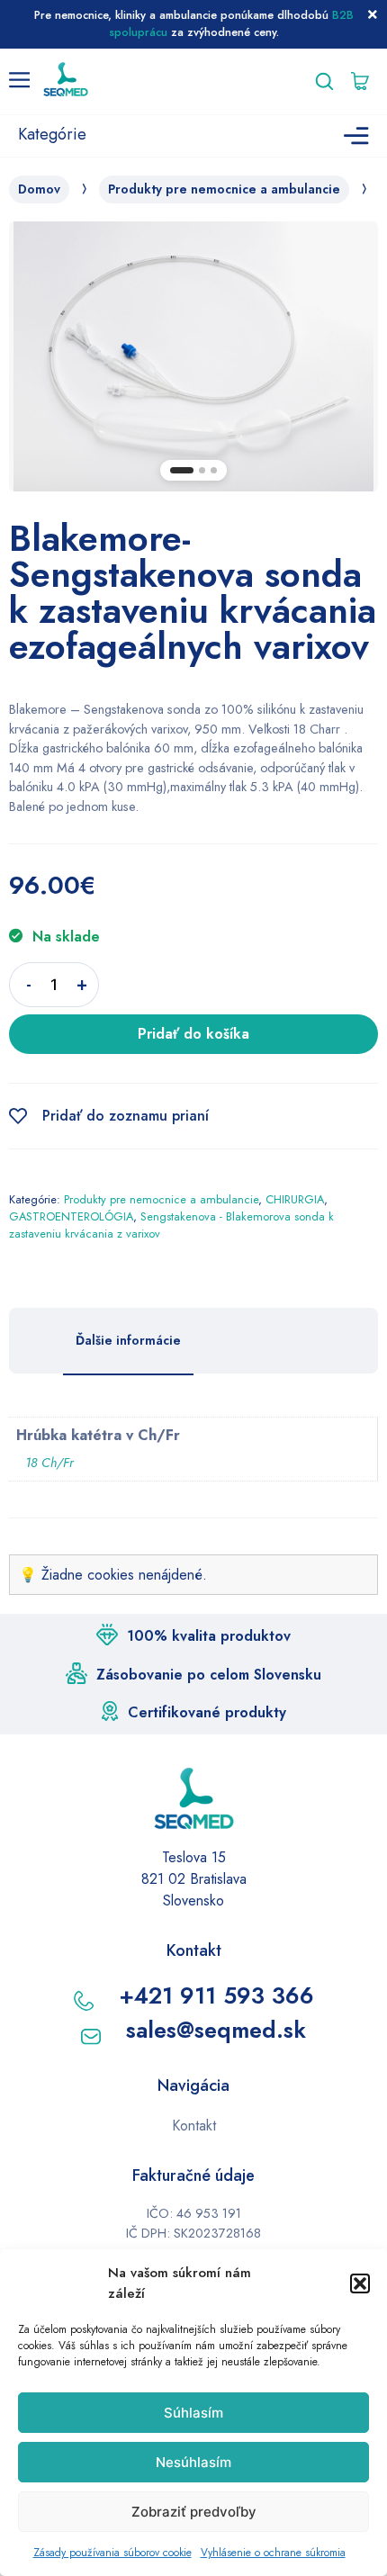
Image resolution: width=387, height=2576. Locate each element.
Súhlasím (193, 2413)
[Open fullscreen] (354, 468)
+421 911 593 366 (216, 1995)
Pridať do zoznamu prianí (126, 1116)
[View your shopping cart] (364, 81)
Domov (39, 189)
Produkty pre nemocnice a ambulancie (224, 189)
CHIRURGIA (295, 1199)
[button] (360, 2283)
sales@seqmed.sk (216, 2030)
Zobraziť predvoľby (194, 2512)
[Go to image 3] (214, 470)
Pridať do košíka (193, 1034)
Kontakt (194, 2126)
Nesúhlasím (193, 2462)
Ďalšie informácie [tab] (128, 1340)
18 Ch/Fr (49, 1463)
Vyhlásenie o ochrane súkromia (273, 2553)
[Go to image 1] (182, 470)
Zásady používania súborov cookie (112, 2553)
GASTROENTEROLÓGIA (71, 1216)
